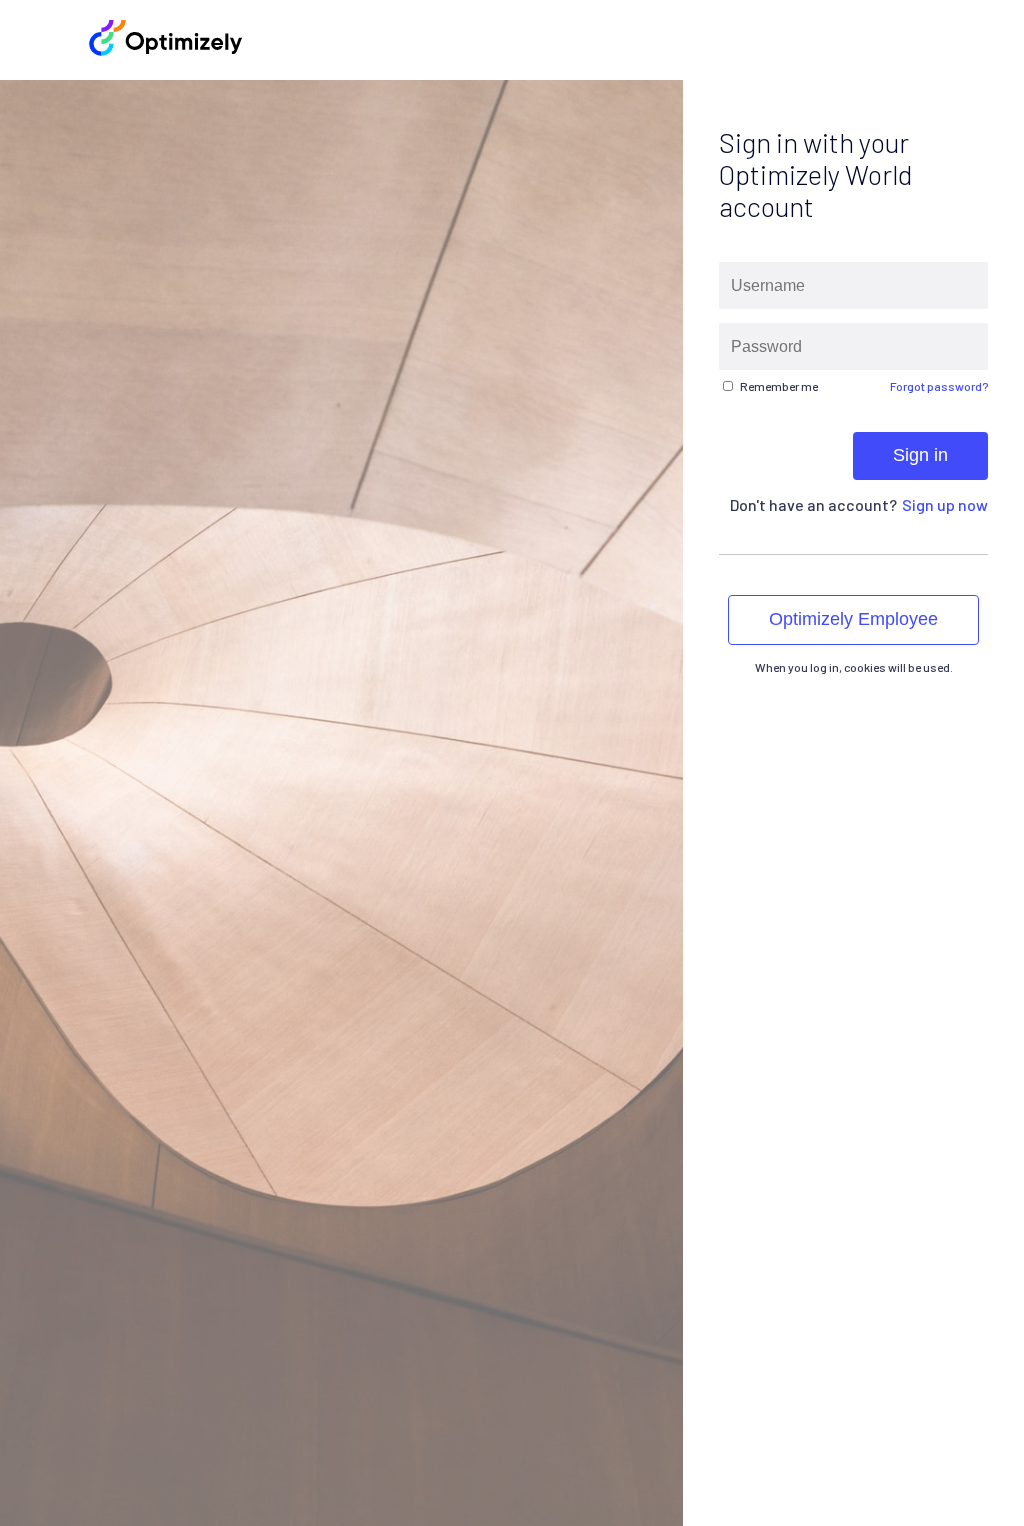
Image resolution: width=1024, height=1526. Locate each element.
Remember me (779, 386)
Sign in (920, 455)
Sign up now (945, 504)
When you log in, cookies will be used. (853, 667)
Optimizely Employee (853, 619)
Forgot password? (939, 386)
